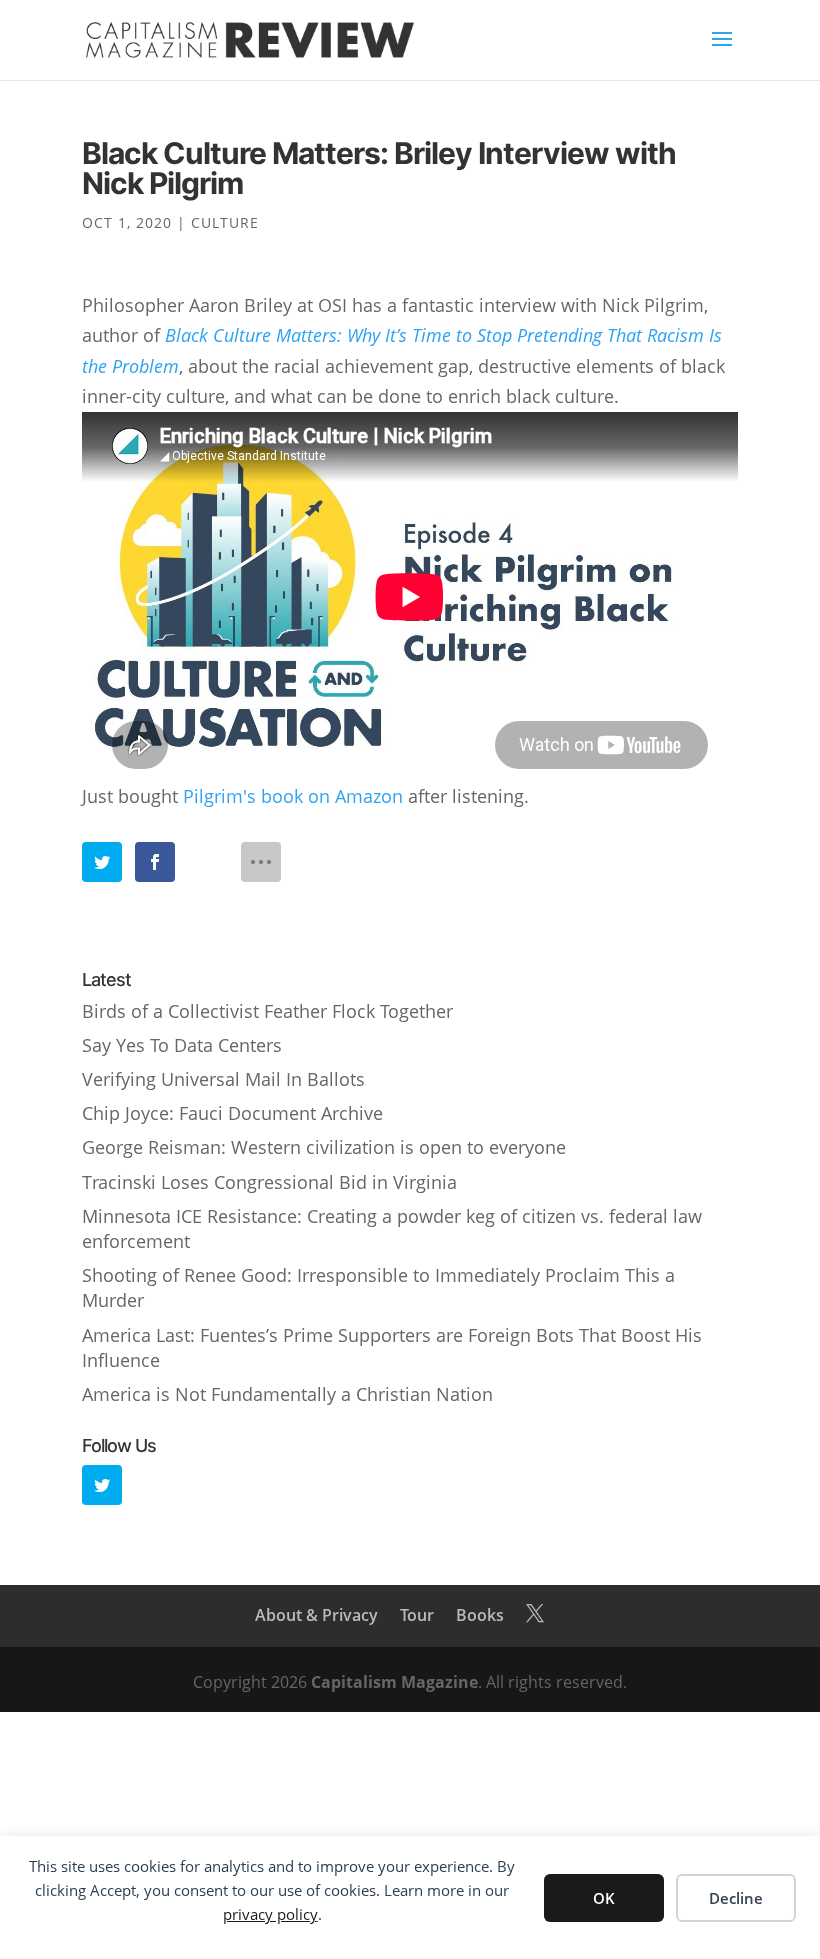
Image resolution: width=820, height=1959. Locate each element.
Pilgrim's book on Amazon (293, 796)
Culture (225, 222)
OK (604, 1898)
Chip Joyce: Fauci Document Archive (232, 1113)
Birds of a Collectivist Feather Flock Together (267, 1011)
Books (480, 1615)
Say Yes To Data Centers (182, 1045)
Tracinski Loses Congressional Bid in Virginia (269, 1182)
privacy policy (270, 1914)
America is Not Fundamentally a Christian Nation (287, 1394)
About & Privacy (316, 1615)
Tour (417, 1615)
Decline (736, 1898)
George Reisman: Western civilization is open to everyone (324, 1147)
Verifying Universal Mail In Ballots (223, 1079)
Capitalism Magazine (394, 1682)
